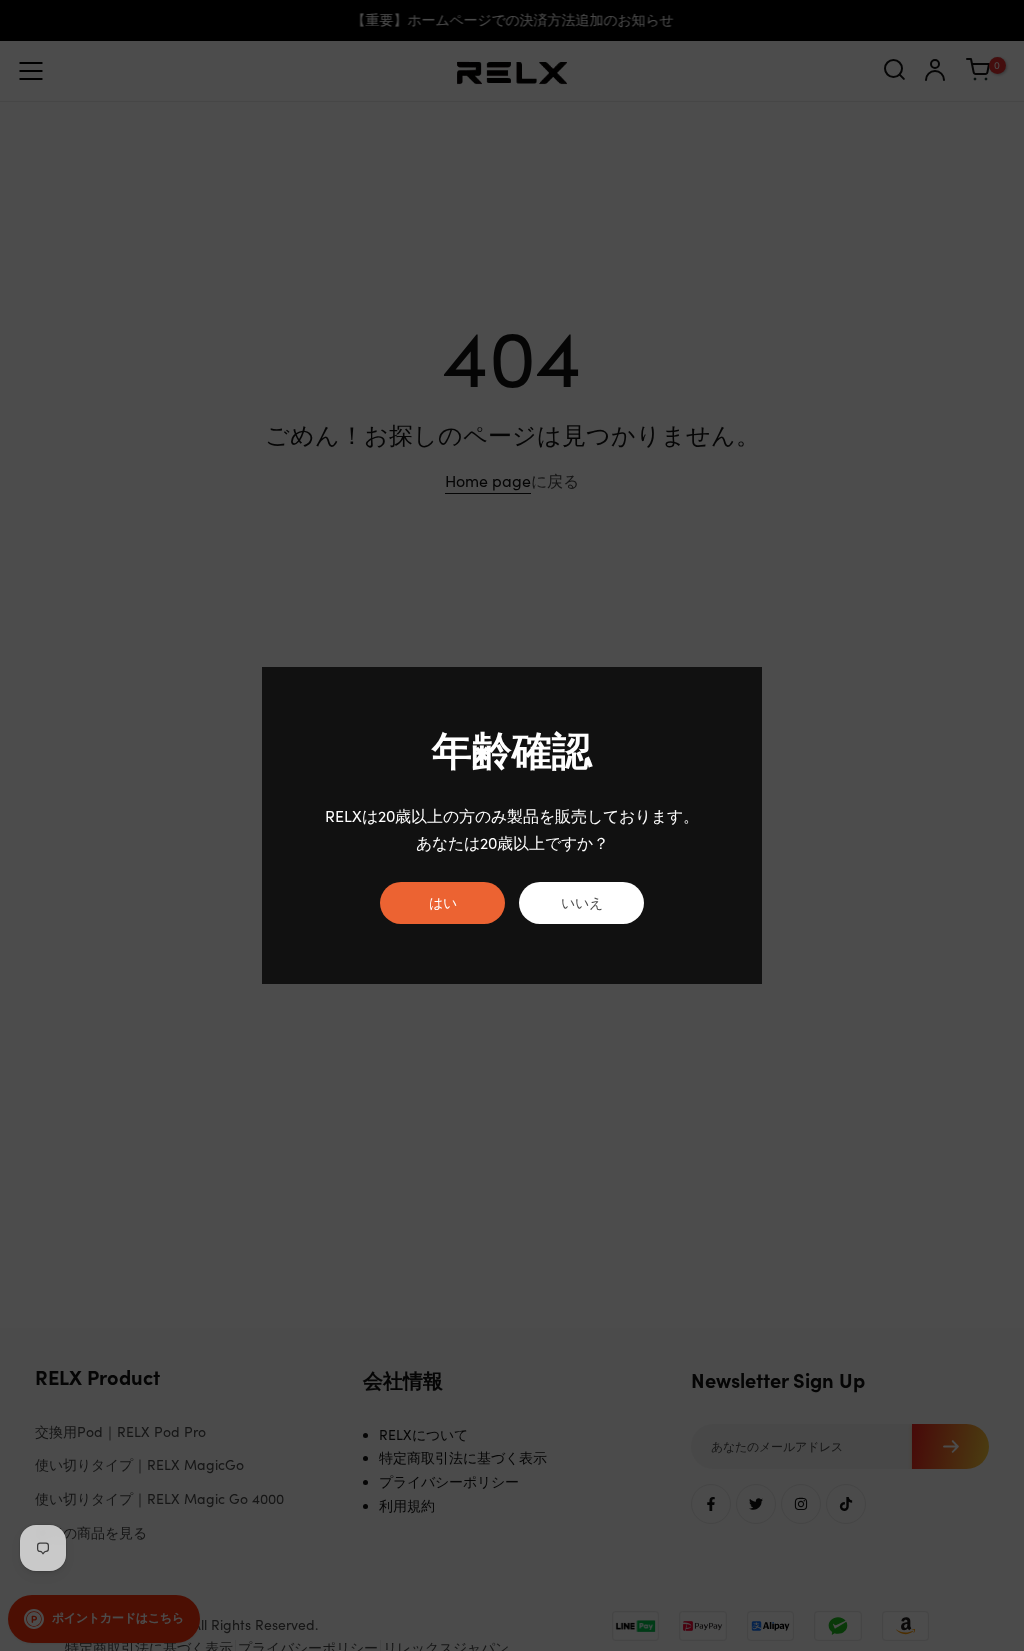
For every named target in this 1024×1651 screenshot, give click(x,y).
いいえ (582, 903)
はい (443, 903)
